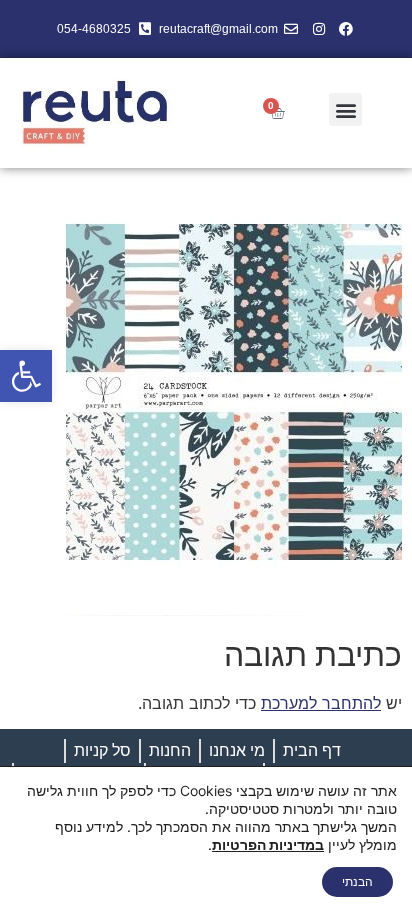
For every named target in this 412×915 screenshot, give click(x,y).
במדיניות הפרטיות (268, 844)
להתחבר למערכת (321, 703)
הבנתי (357, 881)
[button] (26, 376)
